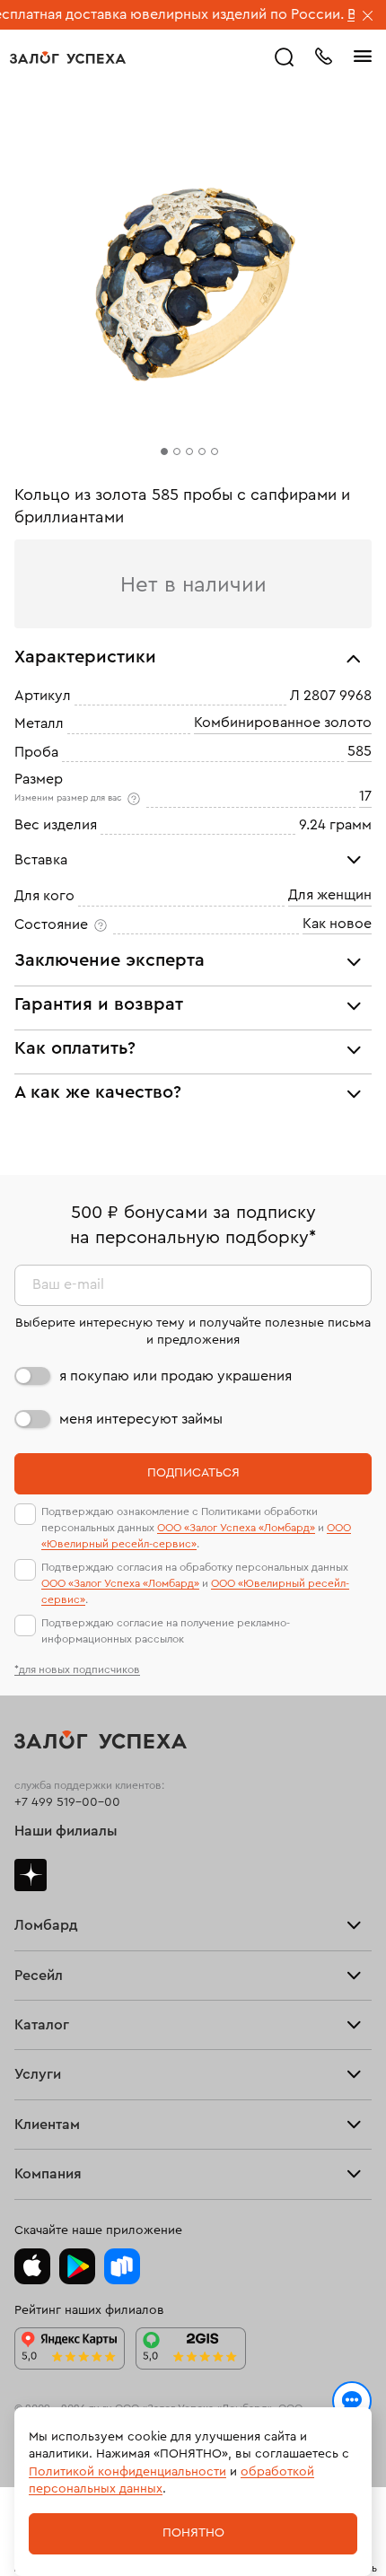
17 (365, 797)
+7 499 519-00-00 (67, 1802)
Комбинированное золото (283, 723)
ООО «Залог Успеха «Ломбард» (236, 1528)
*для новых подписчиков (77, 1669)
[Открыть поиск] (285, 57)
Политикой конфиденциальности (127, 2472)
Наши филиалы (66, 1831)
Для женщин (330, 896)
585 (360, 751)
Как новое (337, 924)
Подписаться (193, 1473)
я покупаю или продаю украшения (175, 1376)
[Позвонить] (323, 55)
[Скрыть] (368, 17)
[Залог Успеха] (68, 57)
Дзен (31, 1875)
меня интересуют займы (141, 1419)
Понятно (193, 2533)
